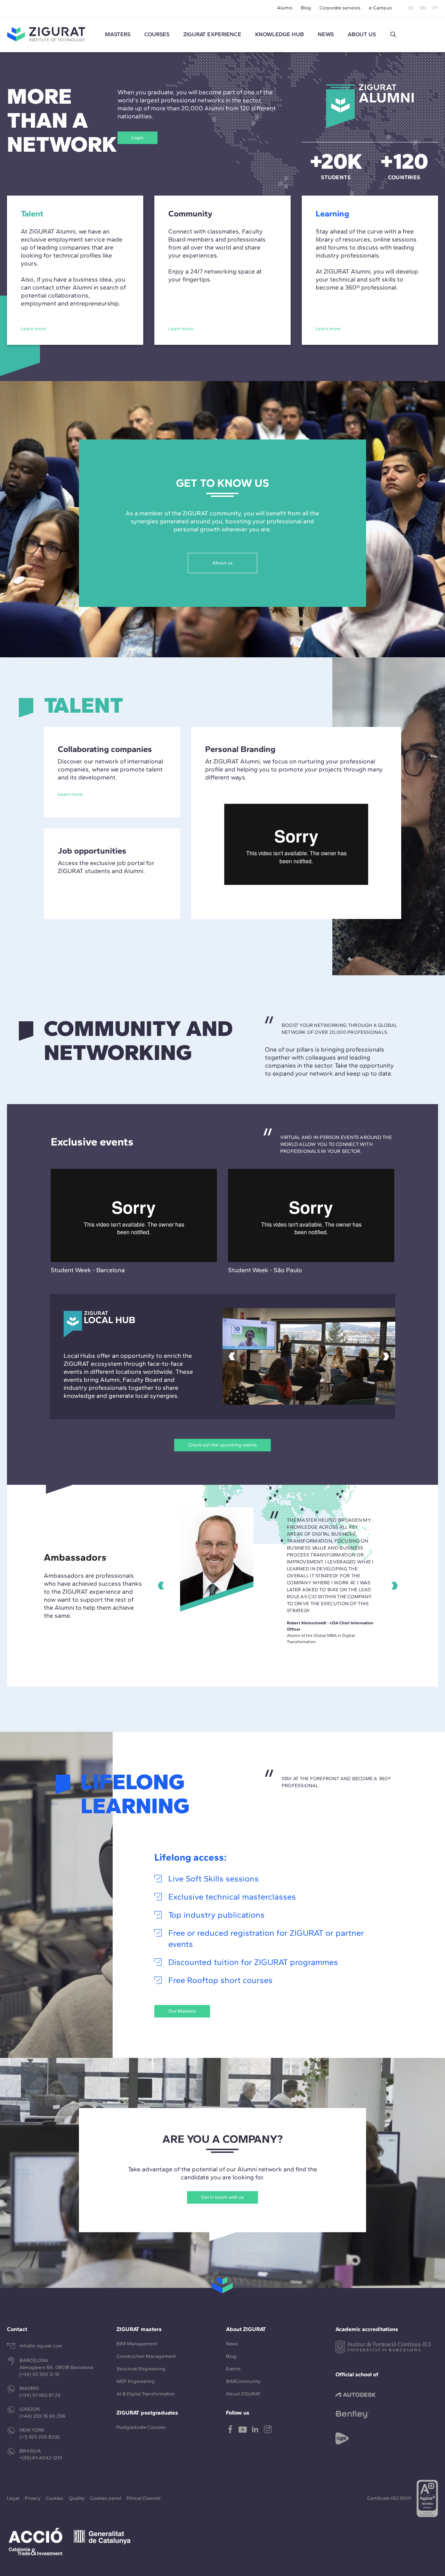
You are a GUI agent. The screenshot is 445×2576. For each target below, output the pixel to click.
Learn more (70, 794)
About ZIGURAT (243, 2394)
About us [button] (362, 34)
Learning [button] (332, 213)
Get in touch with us (222, 2197)
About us (222, 563)
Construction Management (146, 2356)
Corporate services (340, 8)
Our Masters (182, 2011)
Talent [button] (32, 213)
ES (411, 8)
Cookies (55, 2498)
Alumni (285, 8)
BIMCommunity (243, 2381)
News (232, 2344)
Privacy (33, 2498)
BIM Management (137, 2344)
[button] (393, 34)
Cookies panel (106, 2498)
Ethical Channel (143, 2498)
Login (137, 138)
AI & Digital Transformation (146, 2394)
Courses (157, 34)
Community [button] (190, 213)
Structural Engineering (141, 2369)
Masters (118, 34)
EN (423, 8)
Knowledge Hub (280, 34)
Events (233, 2369)
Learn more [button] (33, 329)
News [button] (326, 34)
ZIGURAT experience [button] (212, 34)
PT (435, 8)
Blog (306, 8)
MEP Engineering (136, 2381)
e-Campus (380, 8)
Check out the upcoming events (222, 1445)
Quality (77, 2498)
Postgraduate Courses (141, 2427)
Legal (13, 2498)
